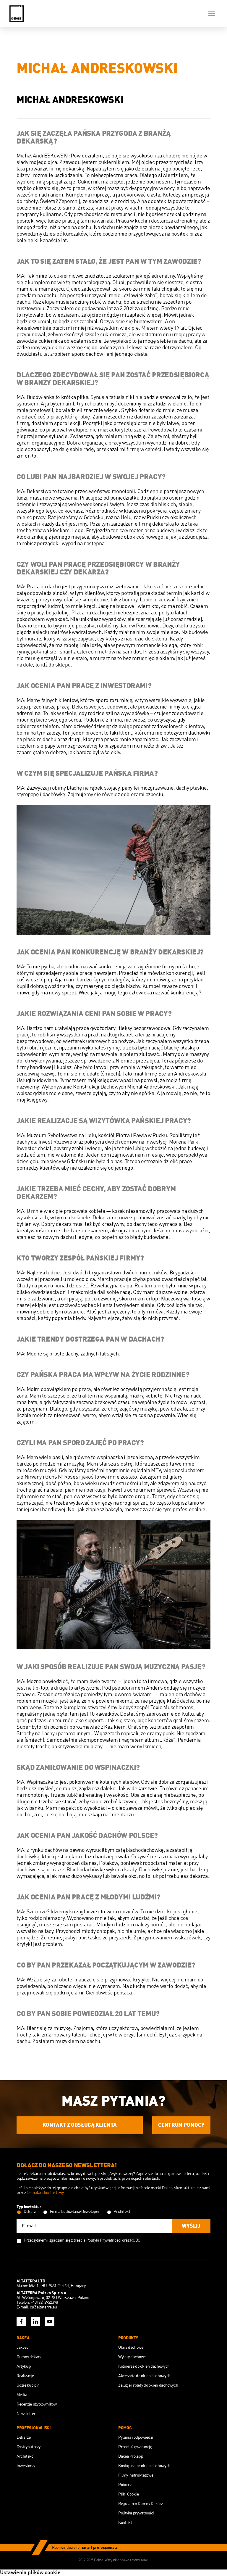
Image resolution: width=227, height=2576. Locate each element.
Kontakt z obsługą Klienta (80, 2125)
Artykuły (24, 2366)
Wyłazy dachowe (132, 2357)
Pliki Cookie (129, 2494)
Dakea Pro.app (131, 2456)
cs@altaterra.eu (43, 2307)
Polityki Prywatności (104, 2240)
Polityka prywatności (136, 2513)
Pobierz (125, 2485)
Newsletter (26, 2414)
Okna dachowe (131, 2348)
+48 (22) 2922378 (44, 2303)
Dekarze (23, 2437)
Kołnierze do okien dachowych (144, 2366)
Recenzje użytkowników (37, 2404)
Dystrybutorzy (28, 2447)
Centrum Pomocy (181, 2125)
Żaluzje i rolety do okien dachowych (148, 2385)
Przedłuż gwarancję (135, 2447)
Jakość (22, 2348)
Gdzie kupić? (28, 2385)
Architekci (25, 2456)
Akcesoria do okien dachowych (144, 2376)
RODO (135, 2240)
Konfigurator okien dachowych (144, 2466)
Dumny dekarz (29, 2357)
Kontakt (125, 2523)
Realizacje (25, 2376)
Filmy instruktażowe (136, 2475)
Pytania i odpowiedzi (136, 2437)
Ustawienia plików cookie (30, 2573)
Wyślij (191, 2226)
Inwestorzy (26, 2466)
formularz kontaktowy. (46, 2193)
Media (22, 2395)
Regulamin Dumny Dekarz (141, 2504)
